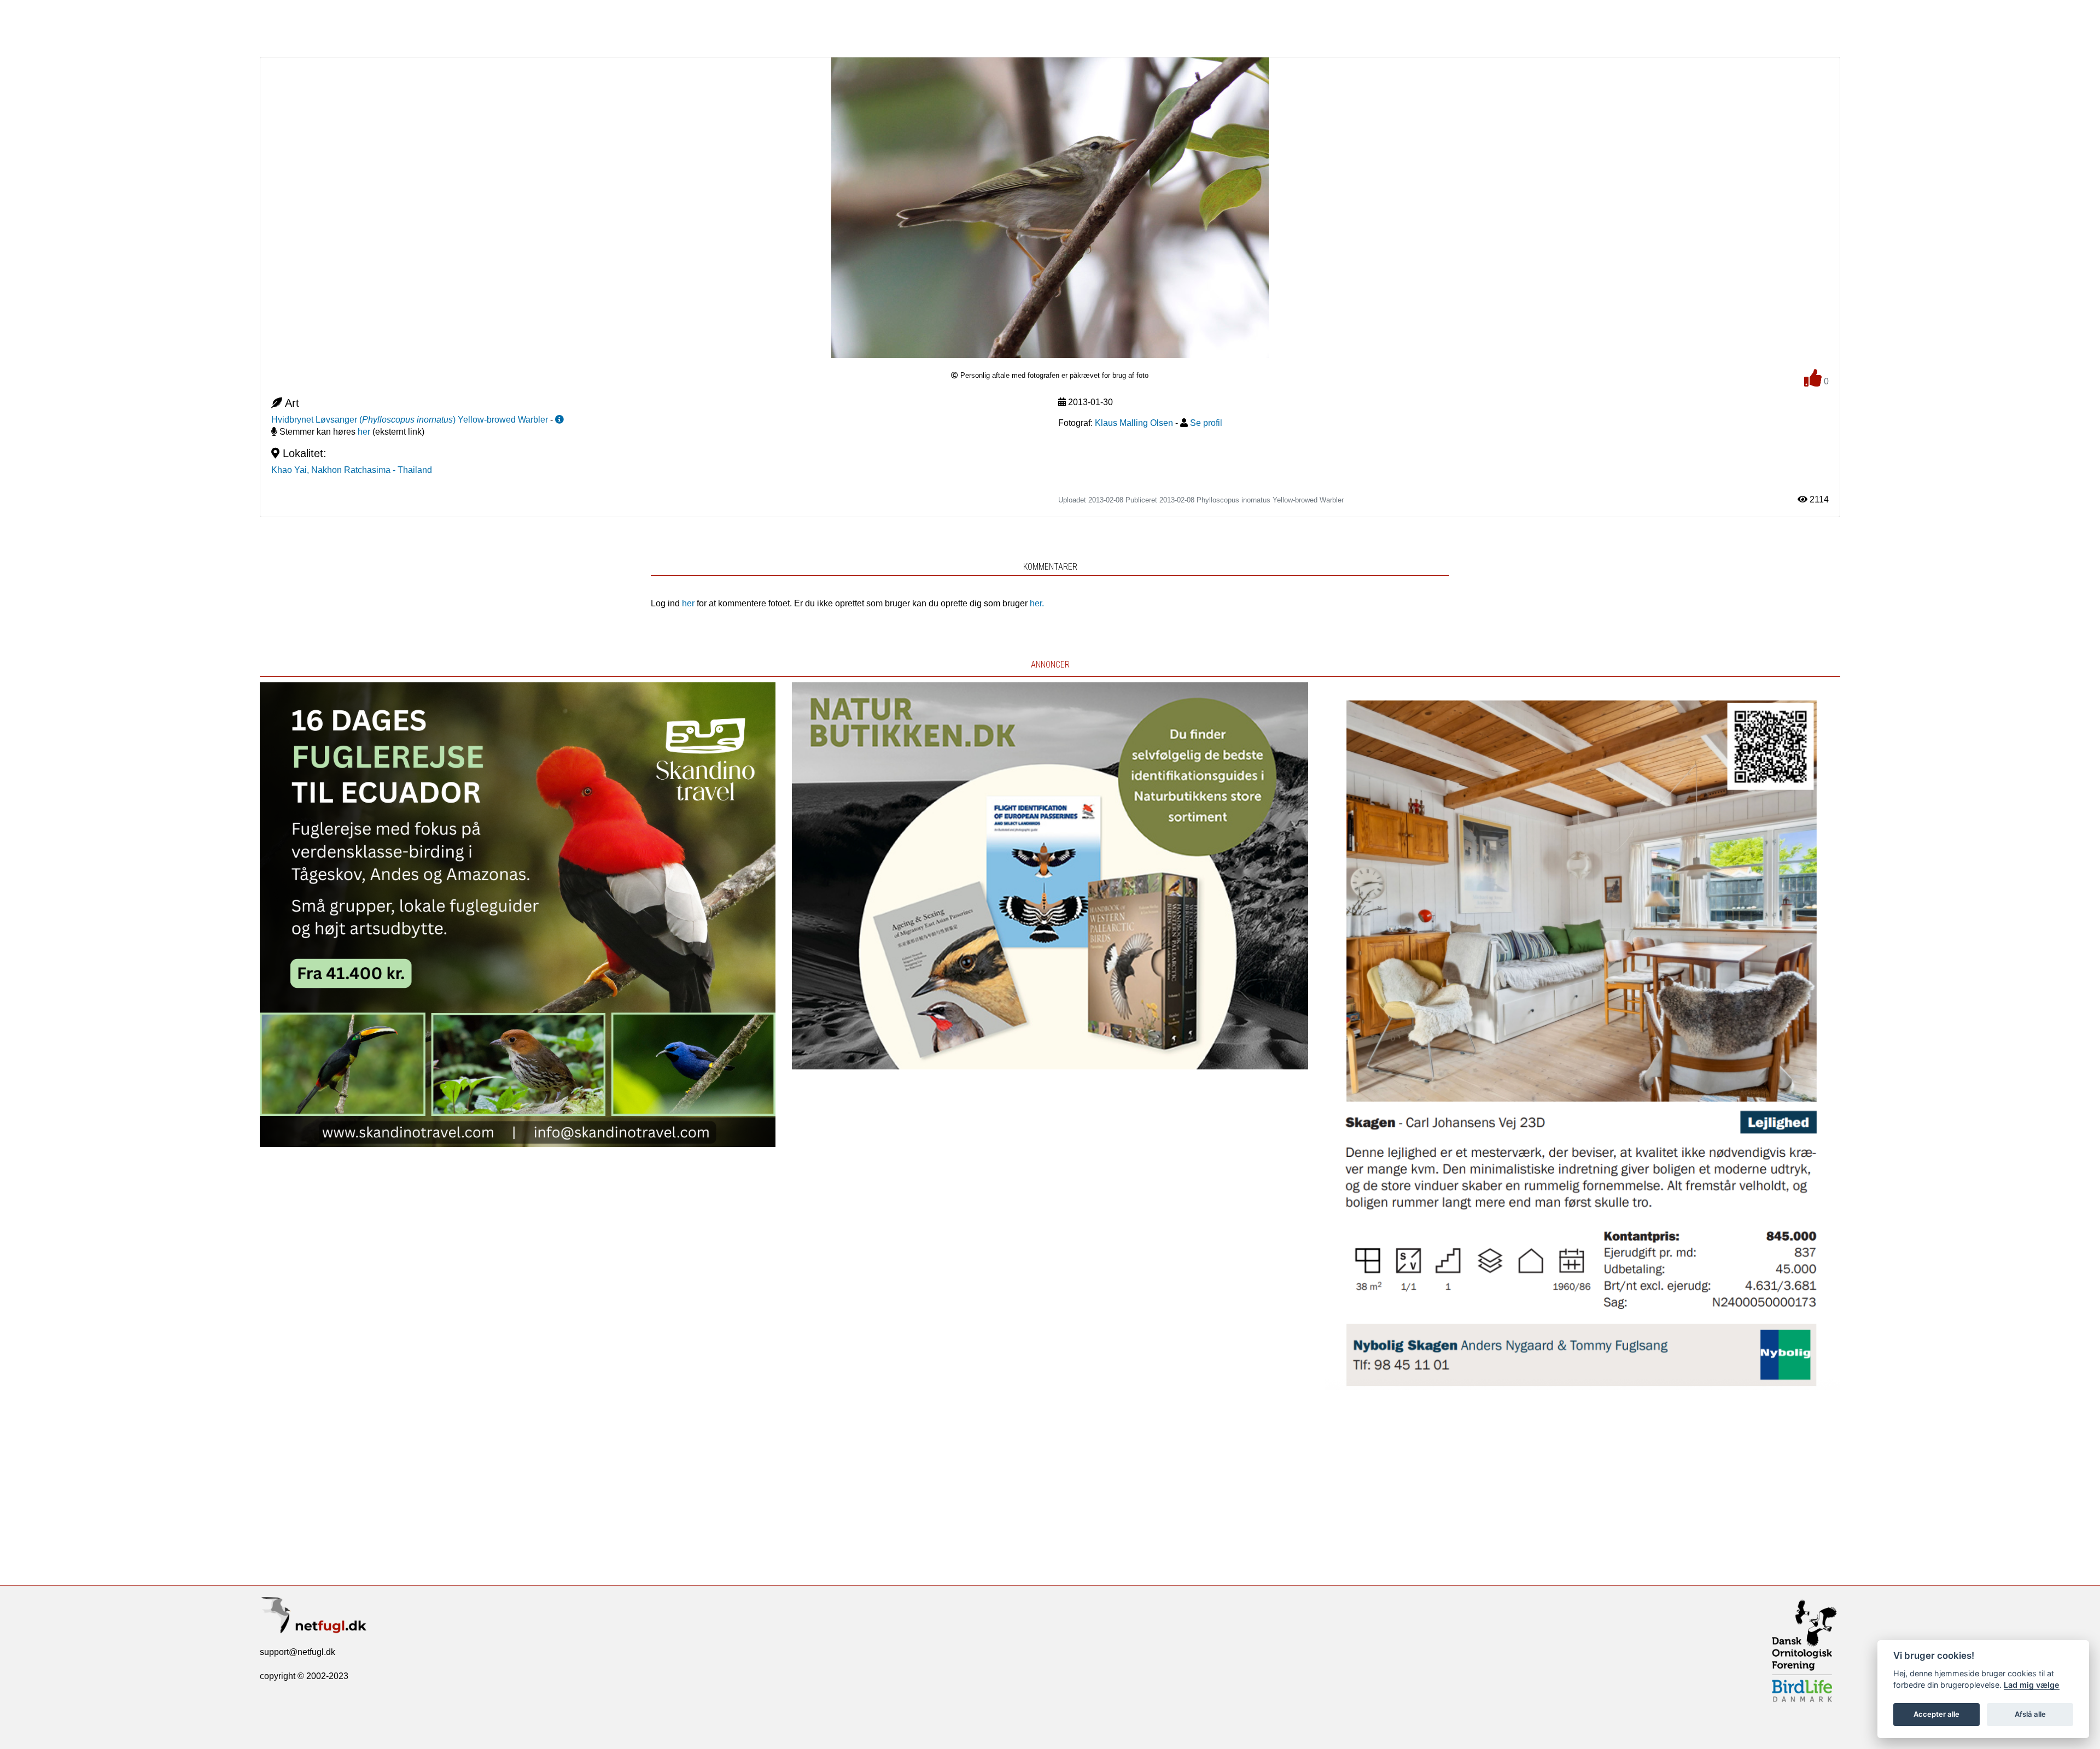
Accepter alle (1936, 1714)
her (364, 432)
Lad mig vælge (2032, 1685)
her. (1037, 603)
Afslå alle (2030, 1714)
